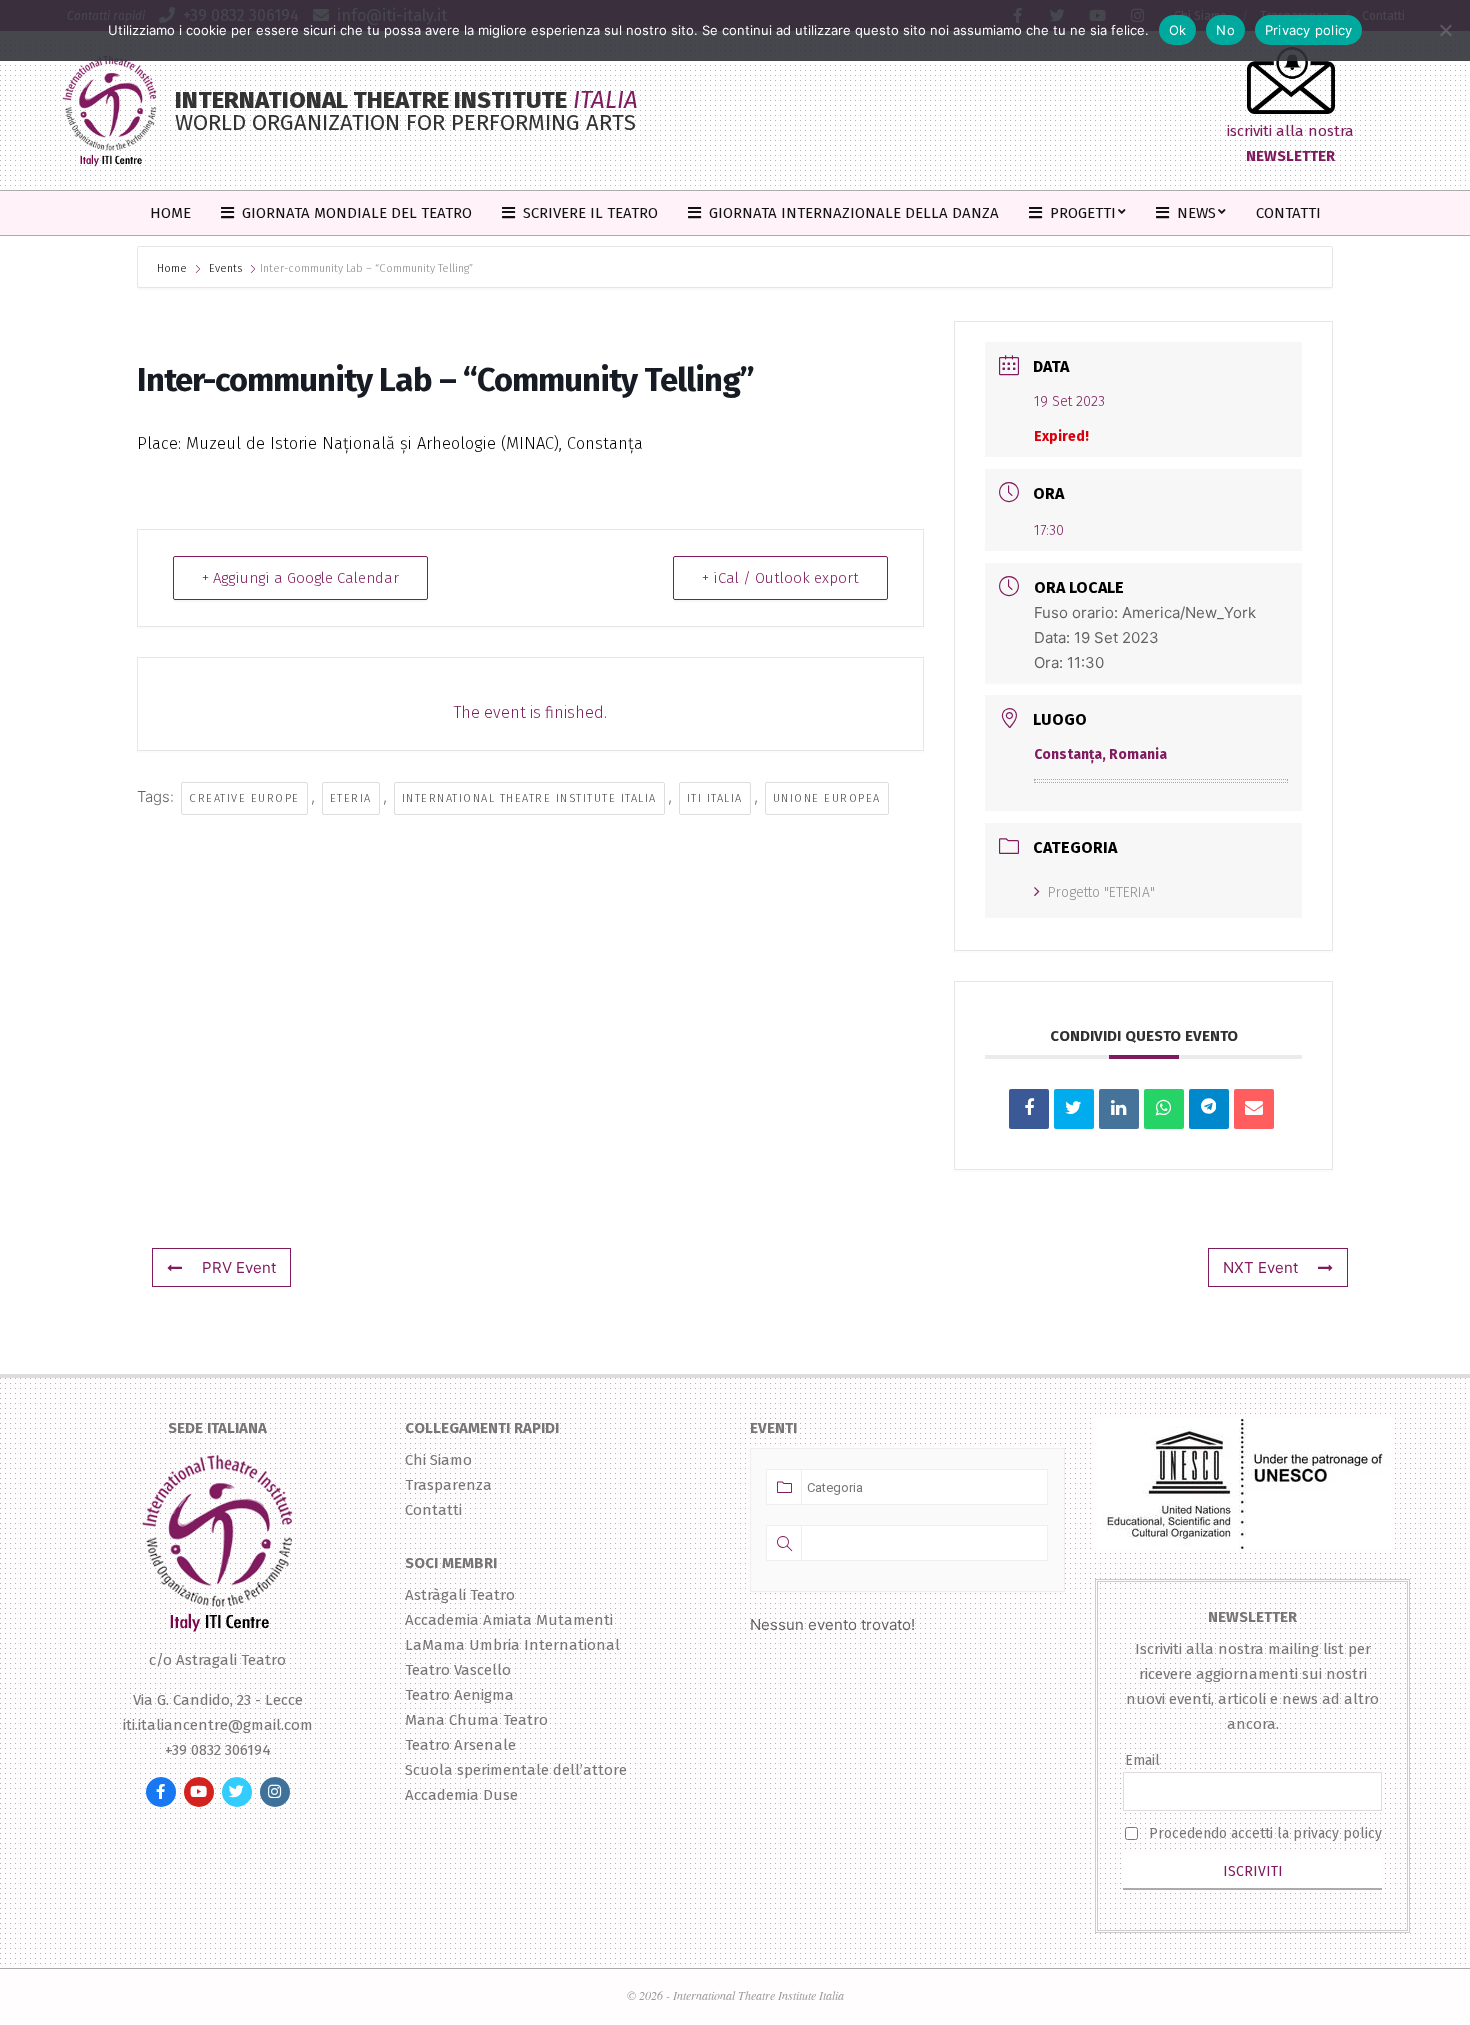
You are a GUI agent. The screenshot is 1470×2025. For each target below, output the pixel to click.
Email (1142, 1760)
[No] (1445, 30)
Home (173, 268)
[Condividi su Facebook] (1029, 1109)
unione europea (827, 798)
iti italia (715, 798)
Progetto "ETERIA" (1101, 892)
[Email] (1254, 1109)
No (1225, 30)
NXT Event (1260, 1267)
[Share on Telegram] (1209, 1109)
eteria (351, 798)
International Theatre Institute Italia (529, 798)
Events (225, 268)
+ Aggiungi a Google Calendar (300, 578)
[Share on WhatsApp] (1164, 1109)
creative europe (244, 798)
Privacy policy (1309, 30)
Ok (1178, 30)
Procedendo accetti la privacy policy (1265, 1833)
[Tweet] (1074, 1109)
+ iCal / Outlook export (780, 578)
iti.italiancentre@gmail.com (218, 1725)
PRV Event (239, 1267)
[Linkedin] (1119, 1109)
